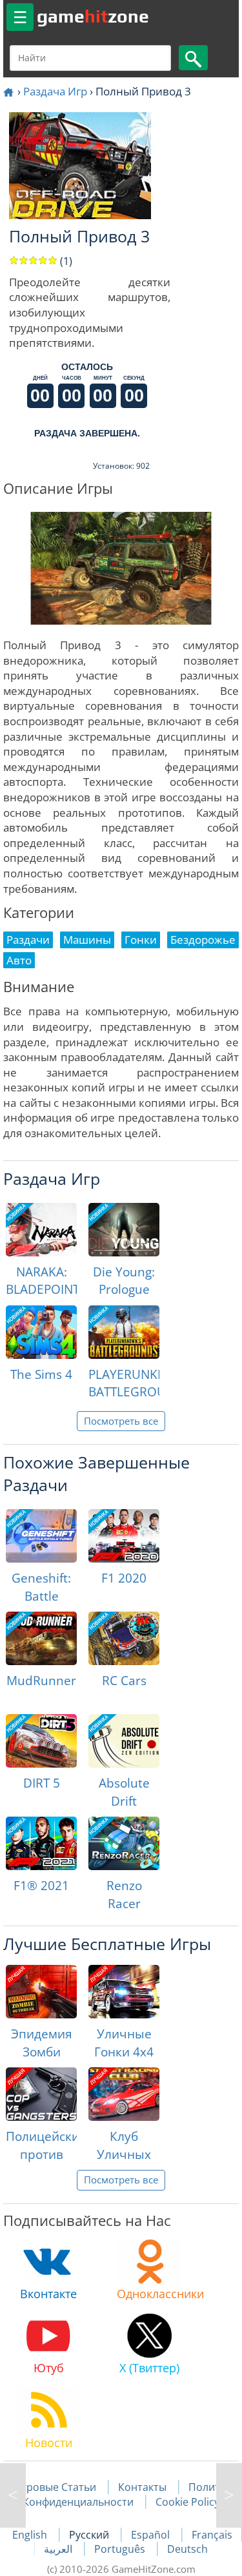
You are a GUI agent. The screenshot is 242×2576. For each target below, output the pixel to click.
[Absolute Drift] (124, 1741)
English (31, 2535)
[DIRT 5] (41, 1741)
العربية (59, 2549)
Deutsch (187, 2549)
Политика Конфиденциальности (130, 2494)
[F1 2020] (124, 1536)
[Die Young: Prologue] (124, 1230)
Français (212, 2535)
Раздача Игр (55, 91)
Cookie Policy (187, 2502)
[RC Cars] (124, 1638)
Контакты (142, 2487)
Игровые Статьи (55, 2487)
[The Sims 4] (41, 1332)
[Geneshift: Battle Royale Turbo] (41, 1536)
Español (152, 2535)
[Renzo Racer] (124, 1843)
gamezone (93, 16)
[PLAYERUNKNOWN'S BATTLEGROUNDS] (124, 1332)
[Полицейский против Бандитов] (41, 2094)
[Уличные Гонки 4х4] (124, 1992)
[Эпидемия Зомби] (41, 1992)
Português (121, 2549)
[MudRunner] (41, 1638)
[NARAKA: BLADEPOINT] (41, 1230)
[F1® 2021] (41, 1843)
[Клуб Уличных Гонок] (124, 2094)
